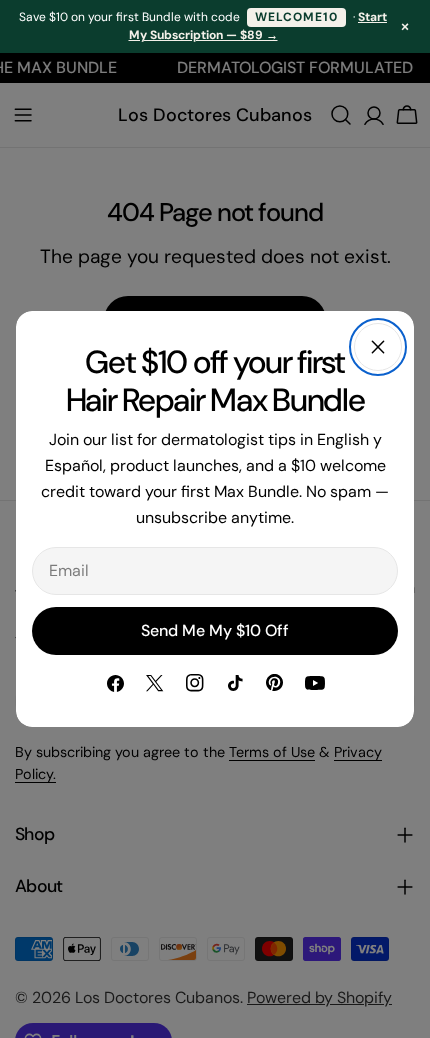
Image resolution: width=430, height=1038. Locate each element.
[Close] (378, 347)
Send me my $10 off (215, 630)
